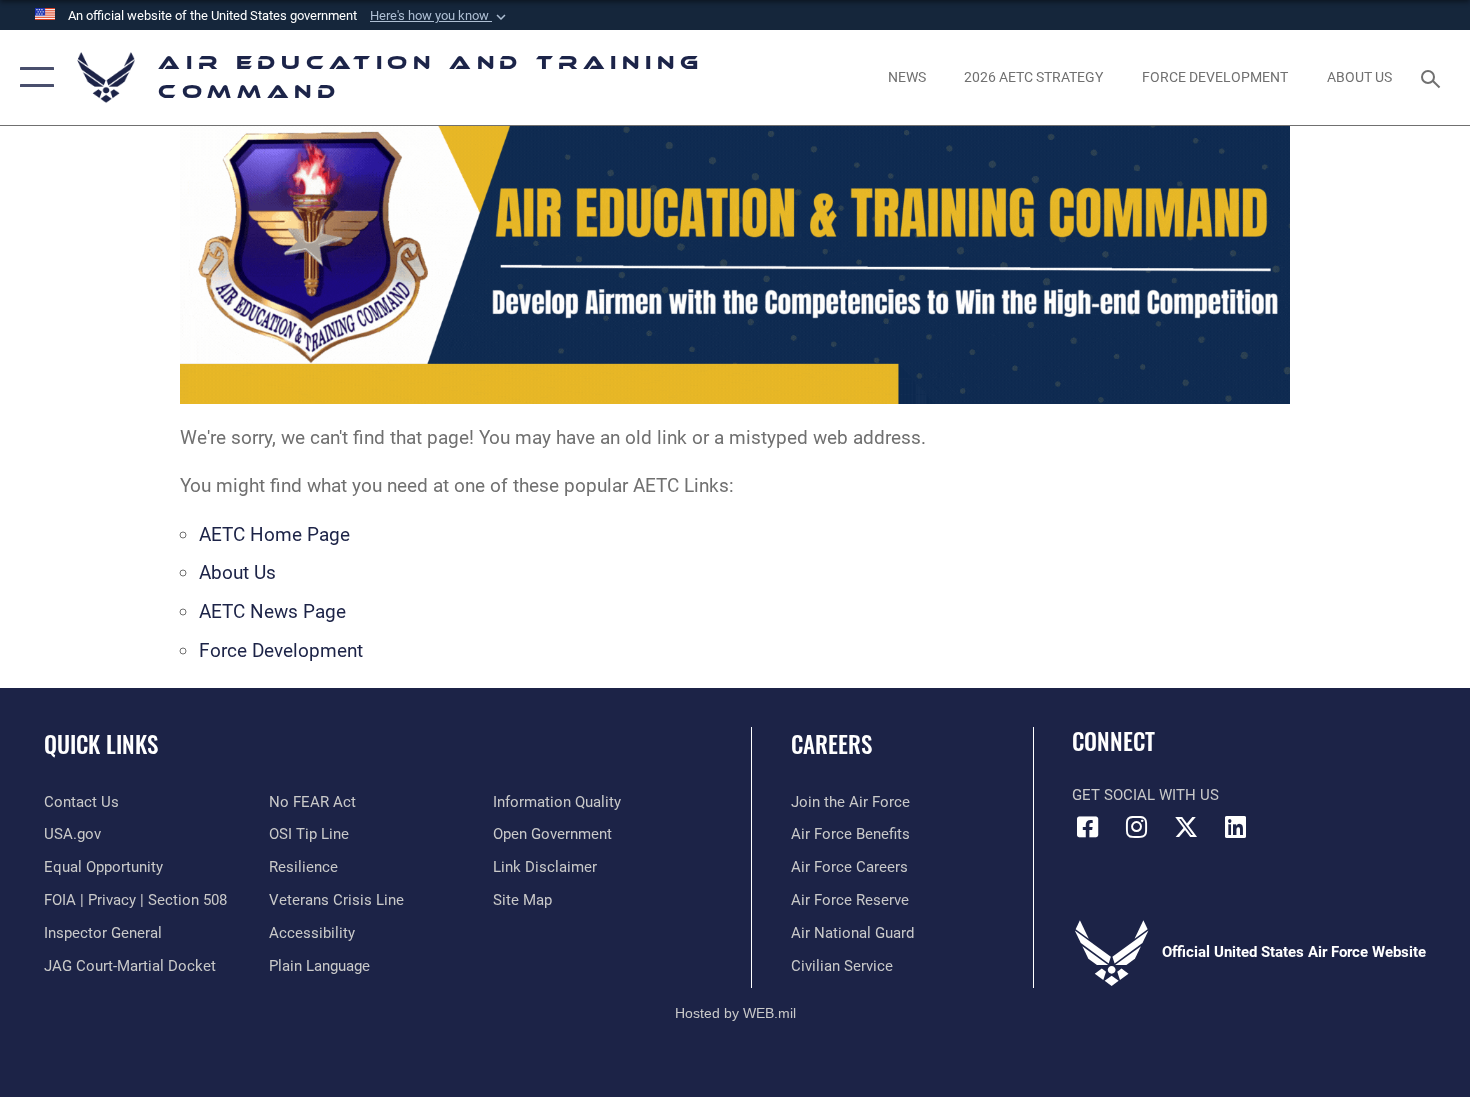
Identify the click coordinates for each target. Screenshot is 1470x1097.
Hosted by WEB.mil (735, 1013)
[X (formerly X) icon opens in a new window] (1186, 827)
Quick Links (101, 744)
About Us (237, 572)
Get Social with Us (1145, 795)
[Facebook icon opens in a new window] (1087, 827)
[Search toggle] (1433, 77)
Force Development (281, 650)
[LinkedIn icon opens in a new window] (1235, 827)
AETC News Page (272, 611)
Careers (831, 744)
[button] (440, 16)
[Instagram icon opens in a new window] (1137, 827)
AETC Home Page (274, 534)
